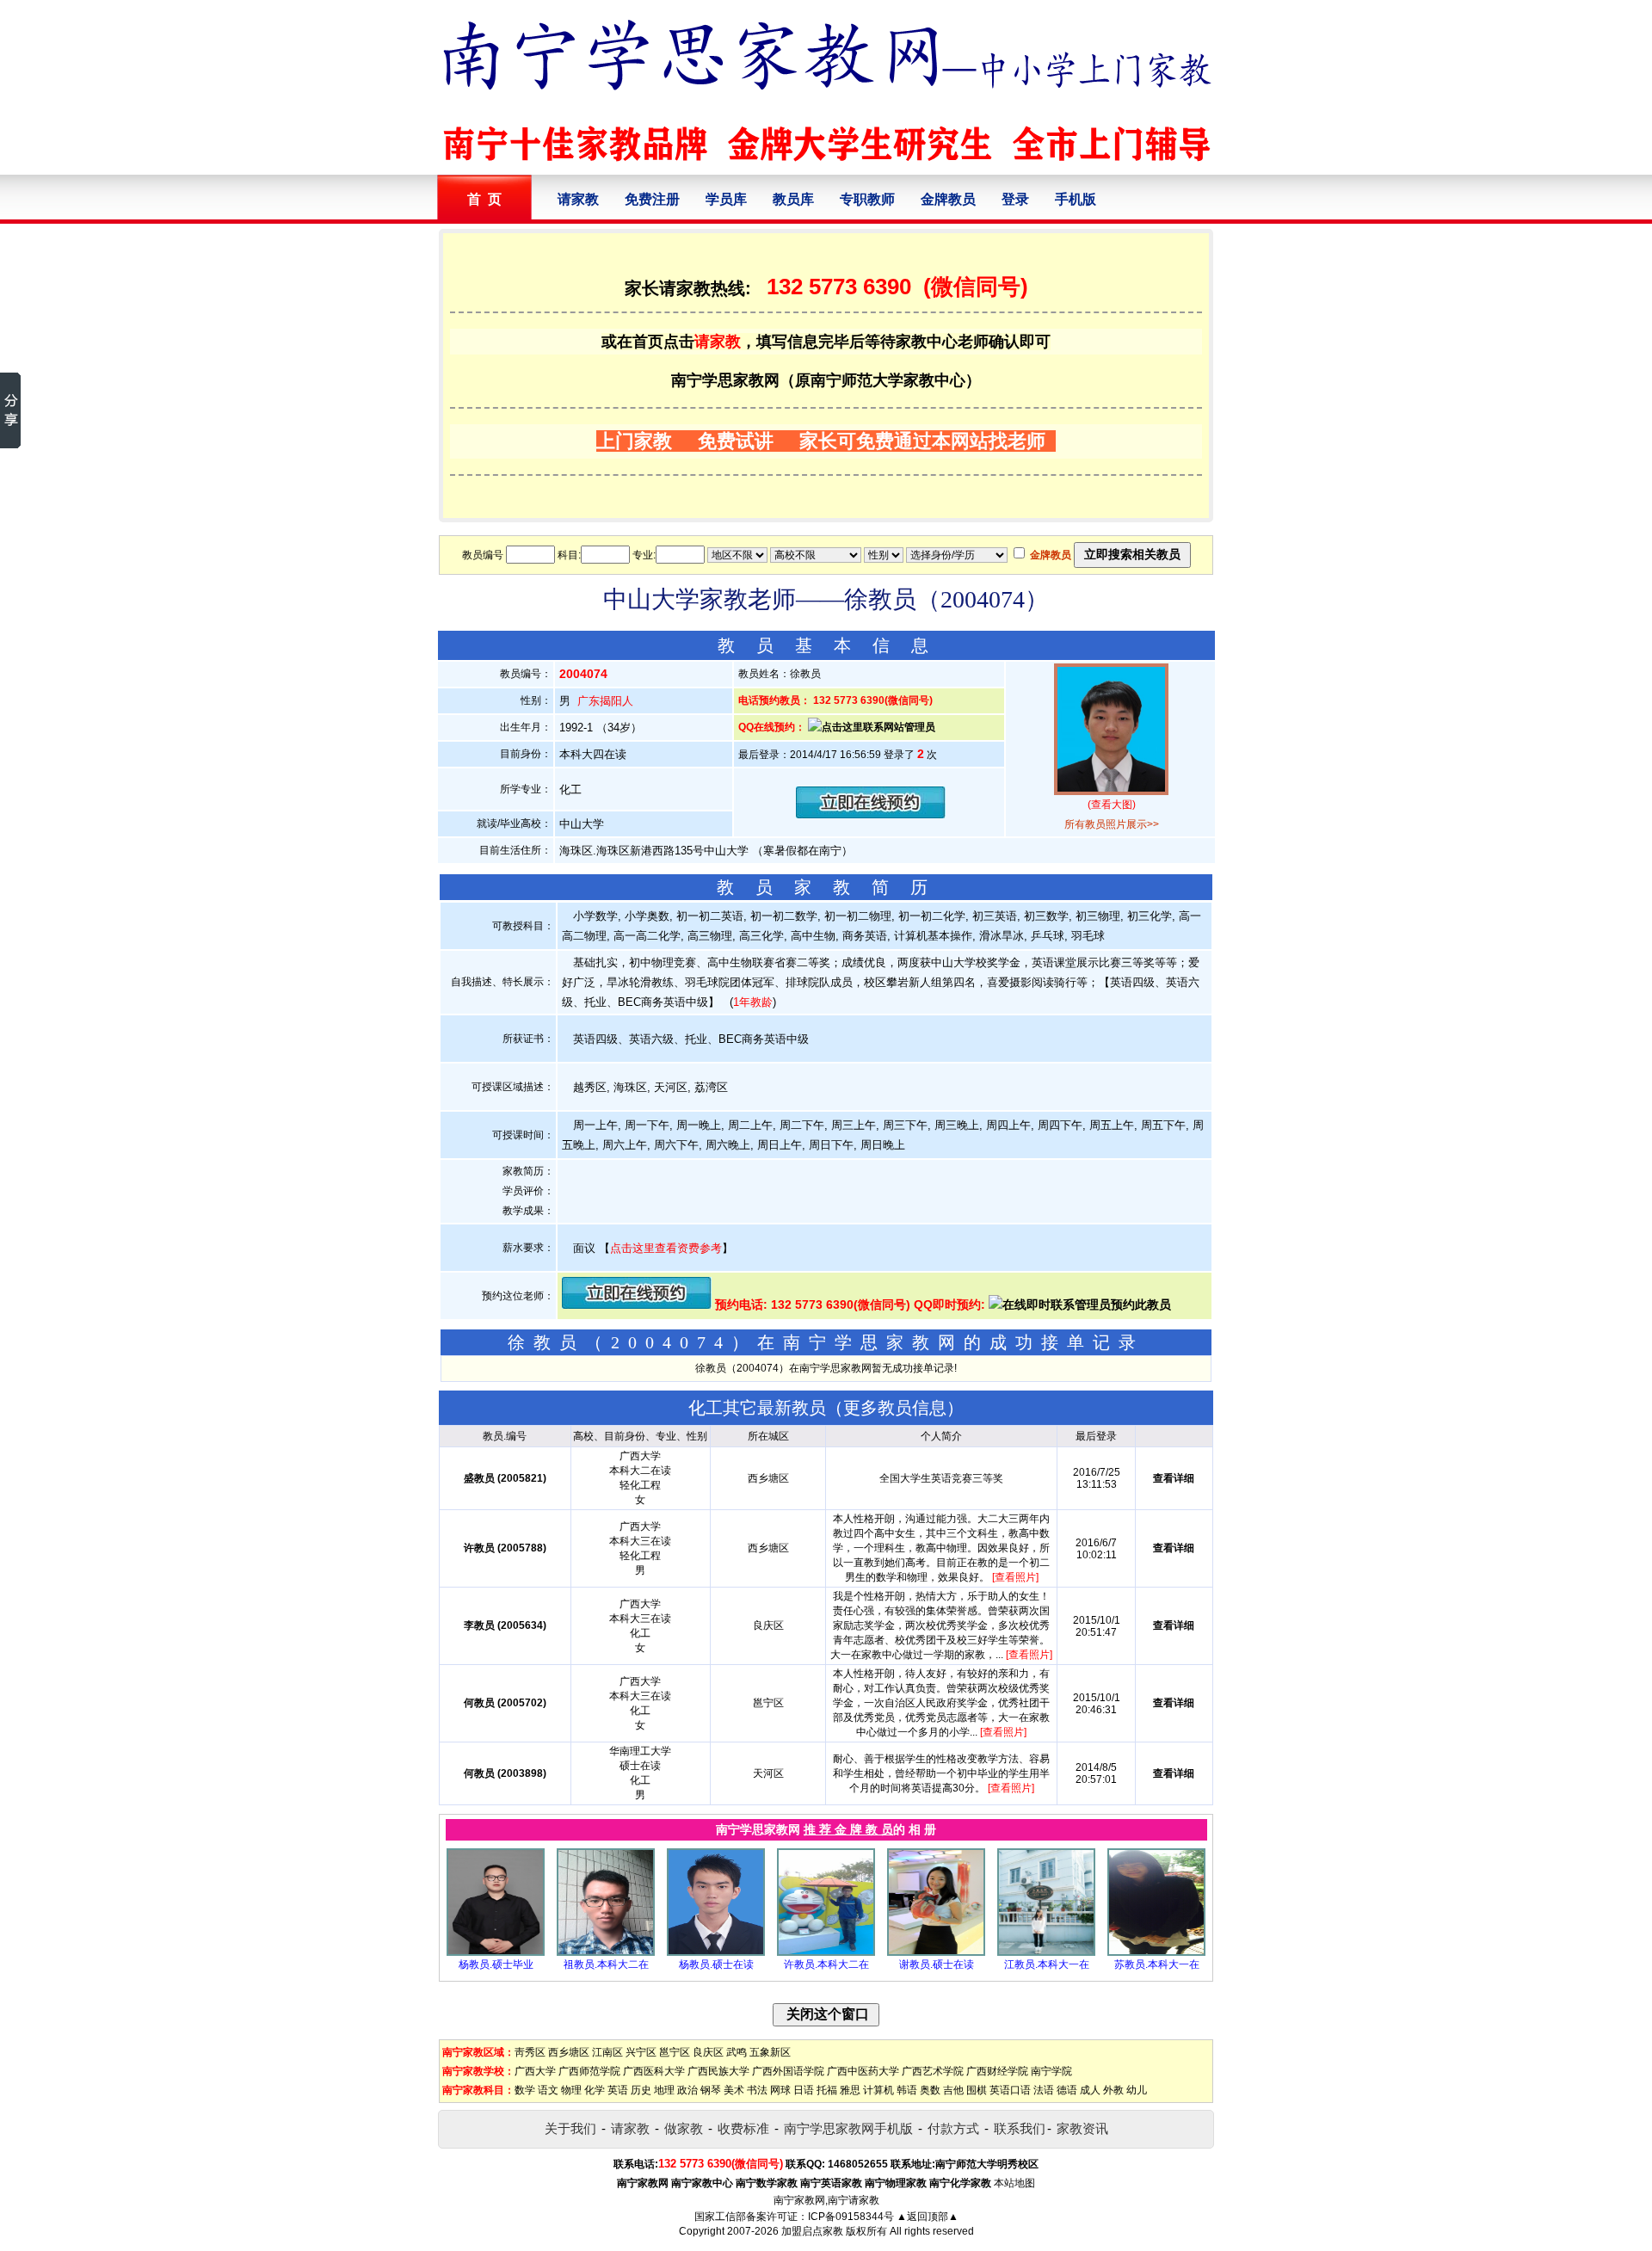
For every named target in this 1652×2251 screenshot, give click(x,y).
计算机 (878, 2090)
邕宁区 (675, 2052)
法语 (1044, 2090)
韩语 (907, 2090)
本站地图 (1014, 2183)
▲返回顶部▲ (928, 2217)
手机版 (1076, 199)
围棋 (977, 2090)
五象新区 (770, 2052)
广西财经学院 (997, 2071)
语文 (548, 2090)
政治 (687, 2090)
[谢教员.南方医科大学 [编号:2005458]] (936, 1952)
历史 (641, 2090)
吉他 (953, 2090)
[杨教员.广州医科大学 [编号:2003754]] (716, 1952)
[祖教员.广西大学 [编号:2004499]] (606, 1952)
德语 (1067, 2090)
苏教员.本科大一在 (1157, 1964)
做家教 (684, 2128)
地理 (664, 2090)
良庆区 (708, 2052)
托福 (827, 2090)
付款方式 (953, 2128)
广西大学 (535, 2071)
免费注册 (652, 199)
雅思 (850, 2090)
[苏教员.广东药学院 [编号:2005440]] (1156, 1952)
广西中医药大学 (863, 2071)
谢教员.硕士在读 (937, 1964)
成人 (1090, 2090)
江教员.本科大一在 (1047, 1964)
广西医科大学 (654, 2071)
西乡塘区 (569, 2052)
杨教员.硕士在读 (716, 1964)
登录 (1015, 199)
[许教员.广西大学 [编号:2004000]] (826, 1952)
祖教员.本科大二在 (606, 1964)
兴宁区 (641, 2052)
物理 (571, 2090)
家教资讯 (1082, 2128)
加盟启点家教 (812, 2231)
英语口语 (1010, 2090)
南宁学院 (1051, 2071)
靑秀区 (530, 2052)
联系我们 (1020, 2128)
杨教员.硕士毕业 (496, 1964)
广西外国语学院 (788, 2071)
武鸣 (737, 2052)
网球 (780, 2090)
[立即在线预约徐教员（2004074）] (871, 814)
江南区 (607, 2052)
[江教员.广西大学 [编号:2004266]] (1046, 1952)
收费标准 (743, 2128)
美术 (734, 2090)
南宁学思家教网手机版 (848, 2128)
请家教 (578, 199)
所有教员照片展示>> (1112, 824)
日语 (804, 2090)
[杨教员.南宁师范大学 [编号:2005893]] (496, 1952)
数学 (525, 2090)
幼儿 (1137, 2090)
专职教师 (867, 199)
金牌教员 (948, 199)
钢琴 (711, 2090)
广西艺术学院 (933, 2071)
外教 (1113, 2090)
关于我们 (570, 2128)
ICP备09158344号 (851, 2217)
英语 (618, 2090)
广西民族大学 (718, 2071)
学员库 (726, 199)
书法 (757, 2090)
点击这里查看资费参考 (666, 1248)
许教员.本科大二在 (826, 1964)
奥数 (930, 2090)
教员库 (793, 199)
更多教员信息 (895, 1408)
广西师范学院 (589, 2071)
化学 (595, 2090)
